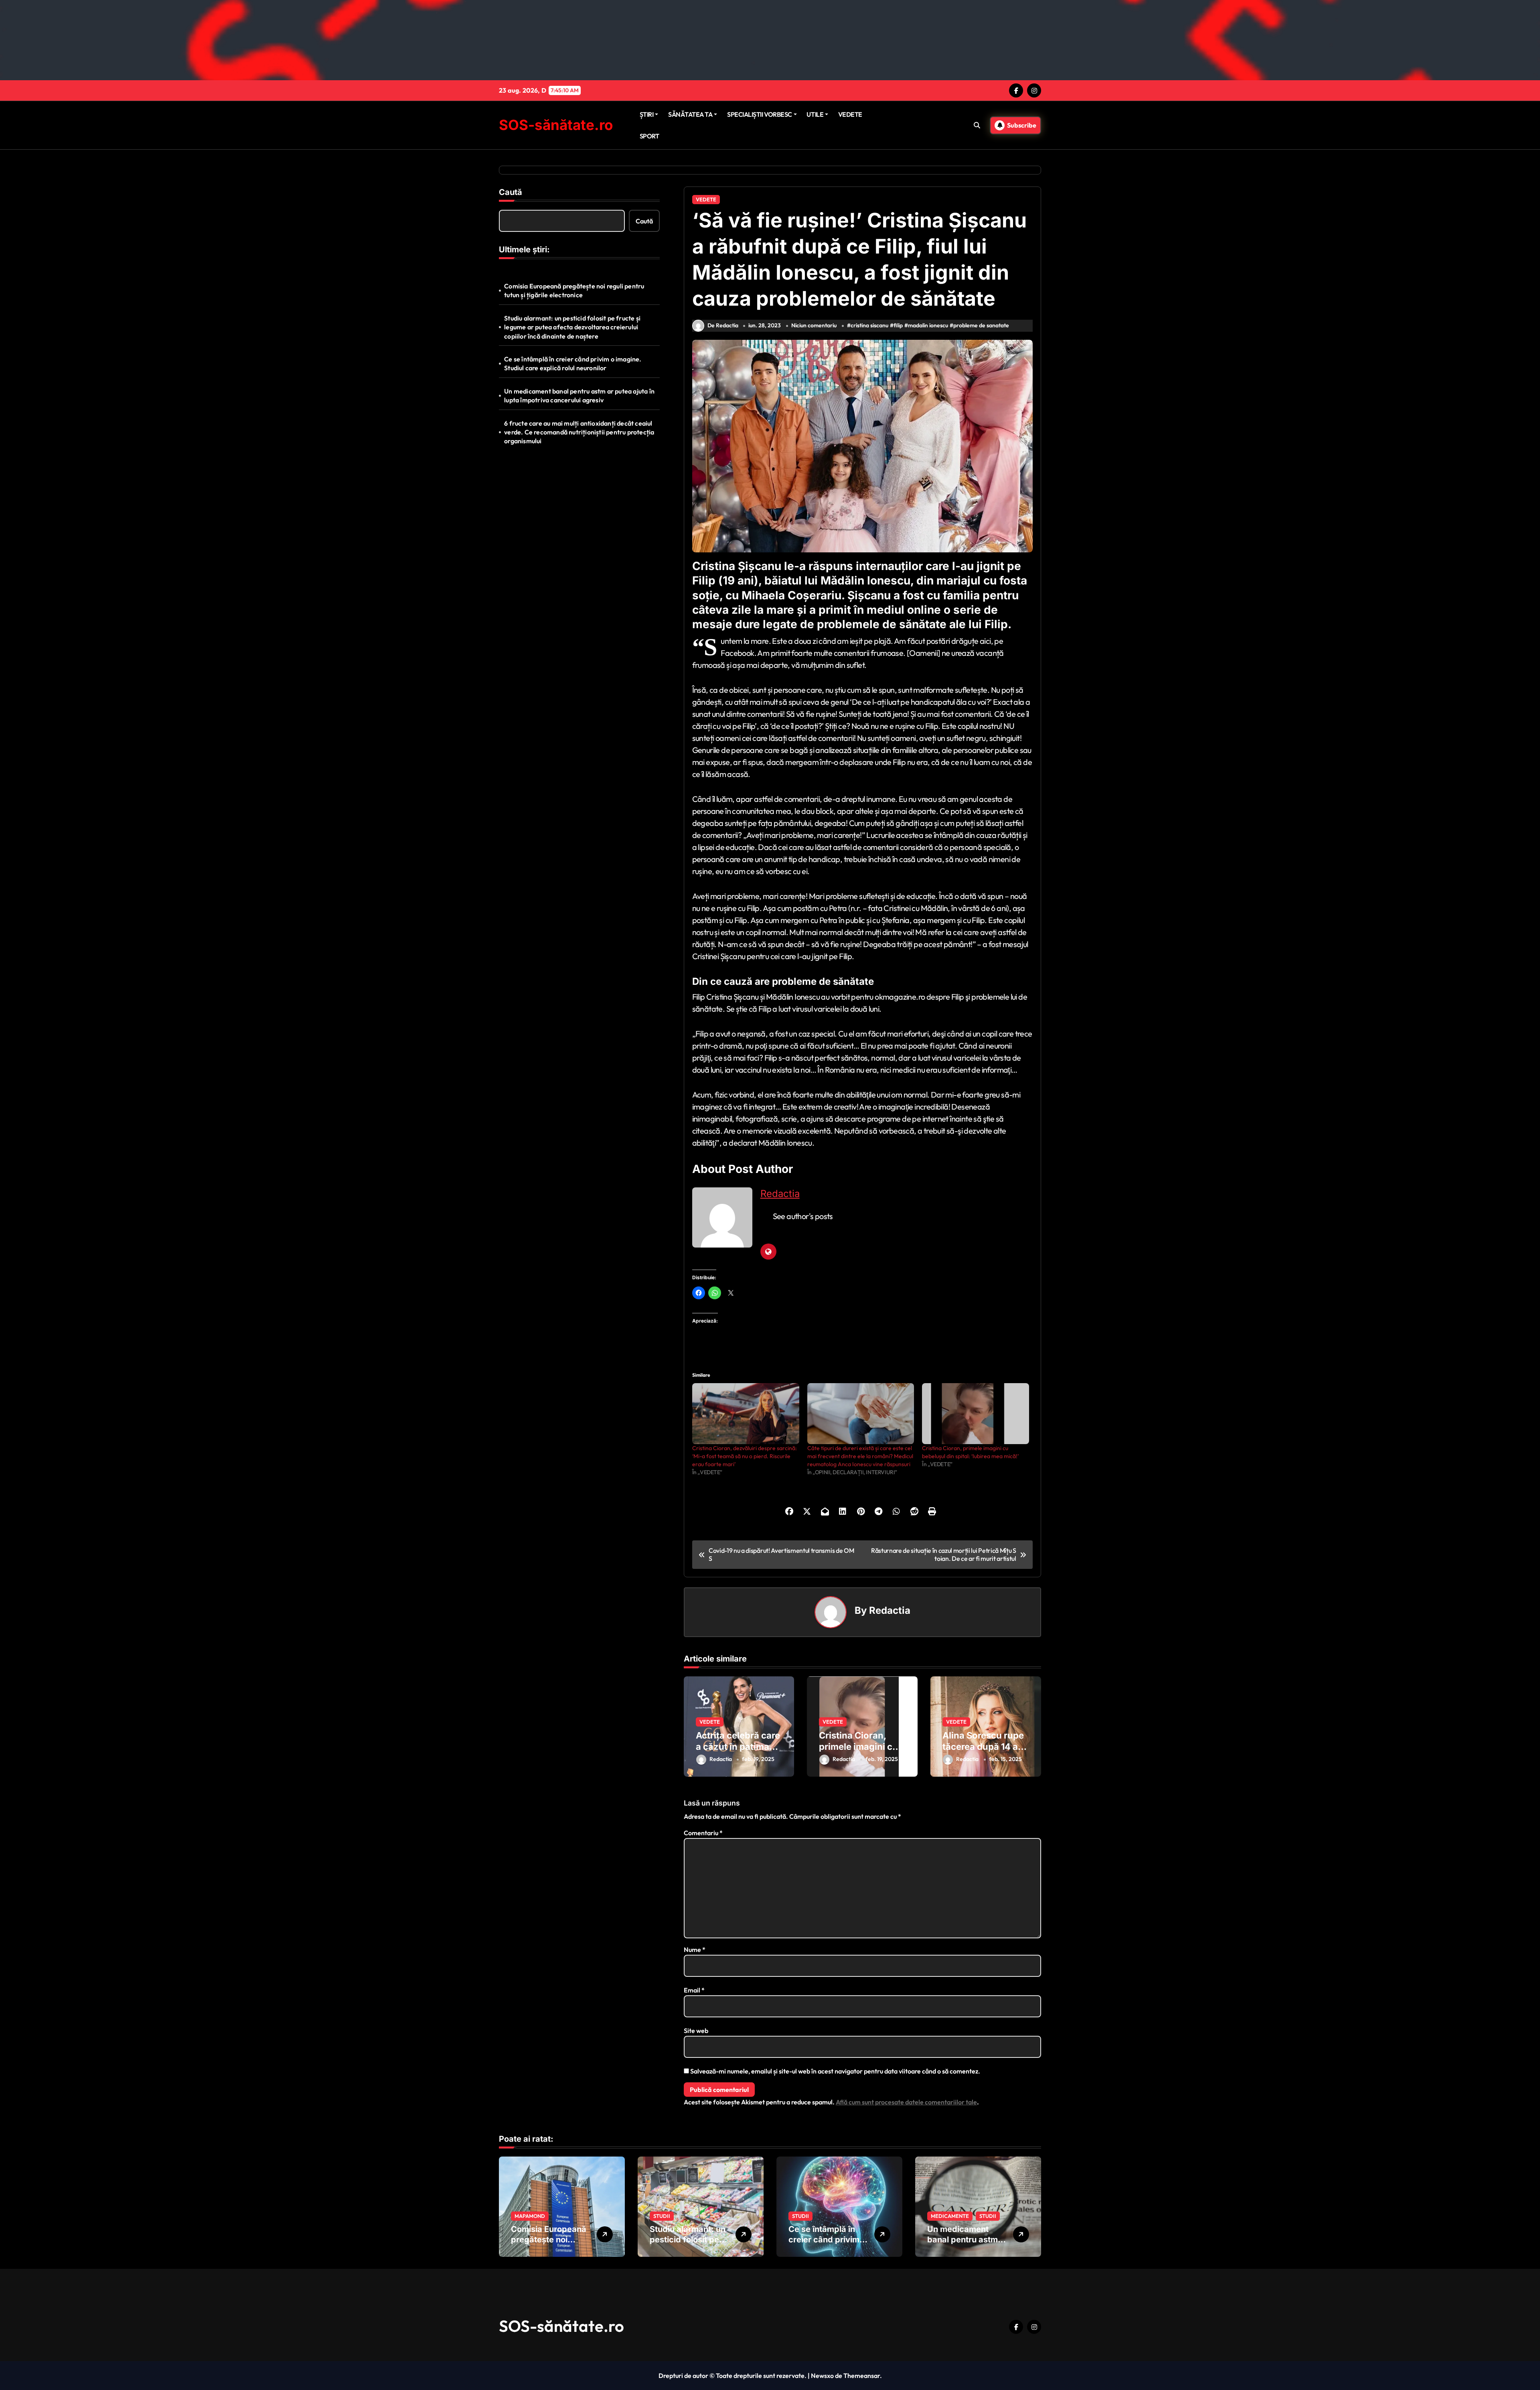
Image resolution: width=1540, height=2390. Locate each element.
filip (898, 325)
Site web (696, 2031)
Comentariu (703, 1833)
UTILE (815, 114)
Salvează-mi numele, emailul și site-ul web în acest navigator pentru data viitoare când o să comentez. (835, 2071)
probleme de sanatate (981, 325)
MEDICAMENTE (950, 2216)
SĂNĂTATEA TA (690, 114)
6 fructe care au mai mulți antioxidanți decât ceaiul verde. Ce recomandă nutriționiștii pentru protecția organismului (579, 432)
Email (694, 1990)
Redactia (780, 1194)
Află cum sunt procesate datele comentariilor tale (906, 2102)
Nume (695, 1950)
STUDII (662, 2216)
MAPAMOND (530, 2216)
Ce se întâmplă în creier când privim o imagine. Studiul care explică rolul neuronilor (573, 363)
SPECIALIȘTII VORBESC (759, 114)
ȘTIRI (647, 114)
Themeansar (862, 2376)
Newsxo (822, 2376)
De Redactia (723, 325)
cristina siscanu (869, 325)
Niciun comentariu (814, 325)
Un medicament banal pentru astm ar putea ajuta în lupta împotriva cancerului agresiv (579, 396)
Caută (511, 192)
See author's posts (803, 1216)
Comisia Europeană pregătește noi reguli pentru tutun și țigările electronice (574, 290)
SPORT (649, 136)
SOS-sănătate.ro (556, 125)
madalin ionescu (928, 325)
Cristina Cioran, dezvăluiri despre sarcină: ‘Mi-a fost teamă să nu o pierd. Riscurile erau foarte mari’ (745, 1456)
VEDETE (850, 114)
